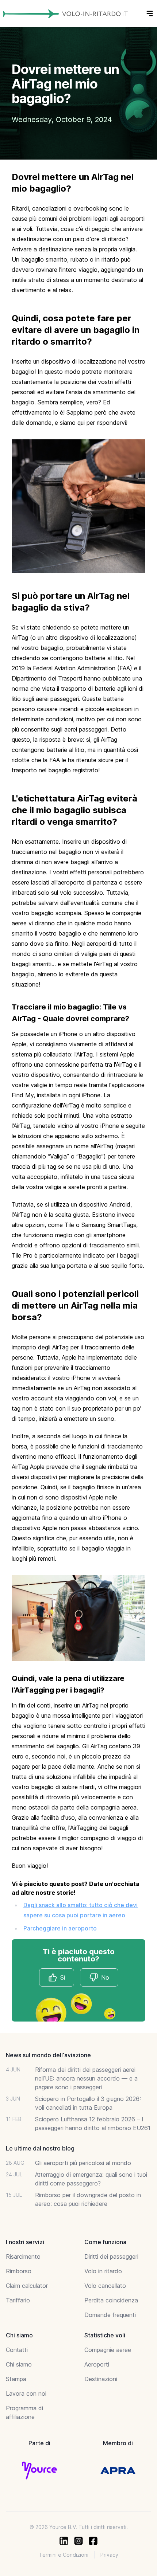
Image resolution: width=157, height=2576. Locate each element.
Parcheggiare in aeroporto (60, 1928)
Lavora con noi (26, 2393)
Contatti (17, 2350)
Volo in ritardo (103, 2271)
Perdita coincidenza (111, 2300)
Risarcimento (23, 2257)
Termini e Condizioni (64, 2555)
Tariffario (18, 2300)
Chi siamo (19, 2364)
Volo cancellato (105, 2286)
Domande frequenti (110, 2315)
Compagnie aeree (108, 2350)
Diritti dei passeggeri (111, 2257)
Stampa (16, 2379)
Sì (63, 1977)
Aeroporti (97, 2364)
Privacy (109, 2555)
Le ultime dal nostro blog (40, 2148)
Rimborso (19, 2271)
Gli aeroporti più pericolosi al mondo (83, 2163)
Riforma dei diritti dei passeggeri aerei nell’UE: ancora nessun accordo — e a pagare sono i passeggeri (86, 2078)
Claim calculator (27, 2286)
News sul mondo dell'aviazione (48, 2055)
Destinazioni (101, 2379)
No (105, 1977)
